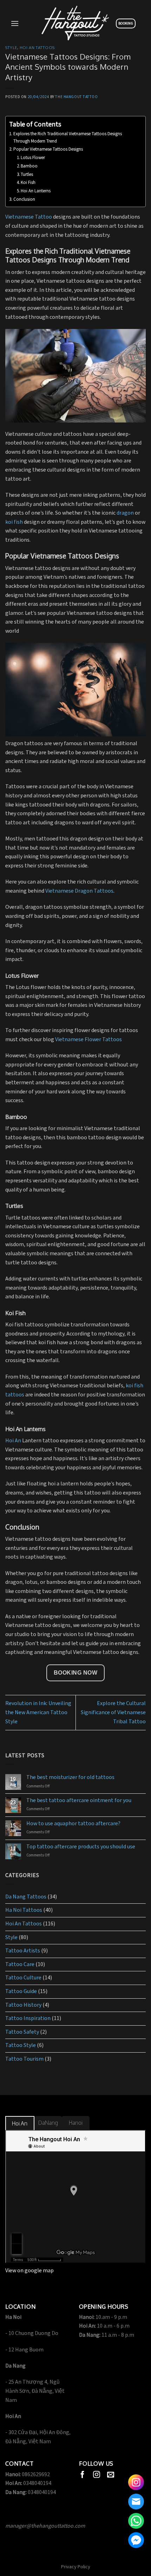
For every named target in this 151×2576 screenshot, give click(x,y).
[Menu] (15, 23)
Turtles (27, 175)
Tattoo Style (21, 2045)
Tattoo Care (20, 1964)
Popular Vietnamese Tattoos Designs (49, 149)
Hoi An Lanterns (36, 191)
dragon (125, 513)
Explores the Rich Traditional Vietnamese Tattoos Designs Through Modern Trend (68, 138)
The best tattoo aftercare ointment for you (79, 1801)
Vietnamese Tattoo (29, 217)
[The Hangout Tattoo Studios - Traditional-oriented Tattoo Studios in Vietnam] (75, 23)
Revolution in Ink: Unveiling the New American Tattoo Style (38, 1712)
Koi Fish (28, 183)
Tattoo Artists (23, 1951)
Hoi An (13, 1441)
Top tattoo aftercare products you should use (81, 1847)
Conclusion (25, 200)
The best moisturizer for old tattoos (70, 1777)
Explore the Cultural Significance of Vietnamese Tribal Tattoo (113, 1712)
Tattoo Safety (22, 2032)
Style (11, 47)
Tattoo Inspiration (28, 2018)
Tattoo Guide (21, 1991)
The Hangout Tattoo (76, 97)
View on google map (29, 2271)
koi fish (14, 522)
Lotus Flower (33, 158)
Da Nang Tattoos (26, 1897)
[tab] (20, 2124)
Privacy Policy (76, 2567)
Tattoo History (23, 2005)
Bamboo (29, 166)
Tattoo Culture (23, 1978)
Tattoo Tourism (24, 2059)
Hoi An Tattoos (37, 47)
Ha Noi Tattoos (24, 1910)
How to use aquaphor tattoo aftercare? (73, 1824)
